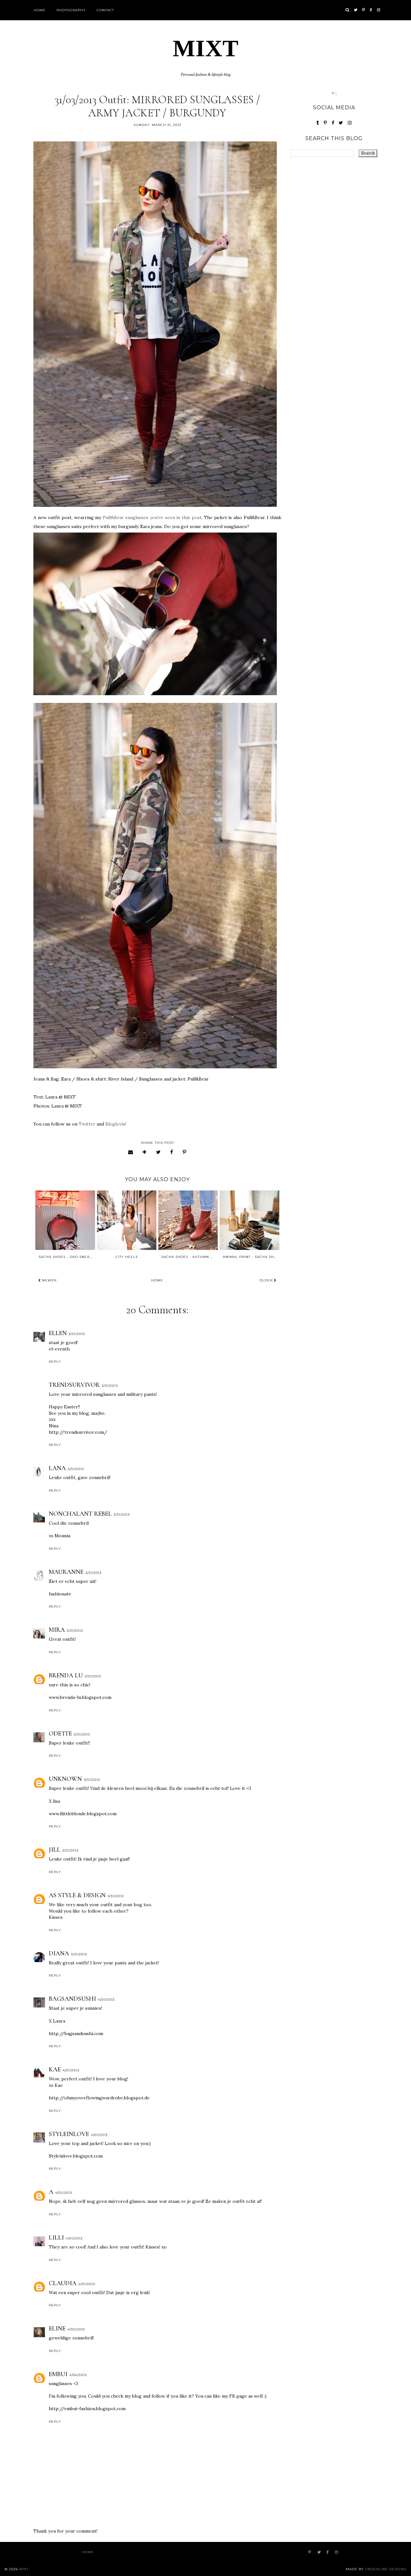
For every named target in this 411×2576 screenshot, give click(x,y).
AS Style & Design (77, 1895)
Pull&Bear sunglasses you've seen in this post (152, 517)
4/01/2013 (106, 2000)
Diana (59, 1953)
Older (267, 1280)
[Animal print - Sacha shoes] (249, 1220)
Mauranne (66, 1572)
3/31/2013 (77, 1334)
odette (60, 1734)
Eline (57, 2329)
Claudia (63, 2283)
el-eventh (59, 1349)
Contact (105, 10)
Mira (57, 1630)
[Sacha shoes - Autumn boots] (188, 1220)
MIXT (206, 48)
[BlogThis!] (145, 1152)
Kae (55, 2069)
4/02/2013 (76, 2329)
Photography (71, 10)
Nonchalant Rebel (80, 1514)
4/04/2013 (78, 2375)
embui (58, 2374)
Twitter (87, 1124)
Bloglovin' (116, 1124)
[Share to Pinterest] (185, 1152)
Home (40, 10)
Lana (57, 1468)
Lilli (56, 2238)
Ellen (58, 1333)
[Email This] (131, 1152)
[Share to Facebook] (172, 1152)
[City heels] (127, 1220)
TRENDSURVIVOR (74, 1385)
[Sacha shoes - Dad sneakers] (65, 1220)
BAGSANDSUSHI (72, 1999)
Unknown (65, 1779)
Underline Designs (386, 2569)
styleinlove (69, 2134)
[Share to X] (158, 1152)
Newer (49, 1280)
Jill (55, 1850)
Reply (55, 1362)
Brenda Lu (66, 1675)
